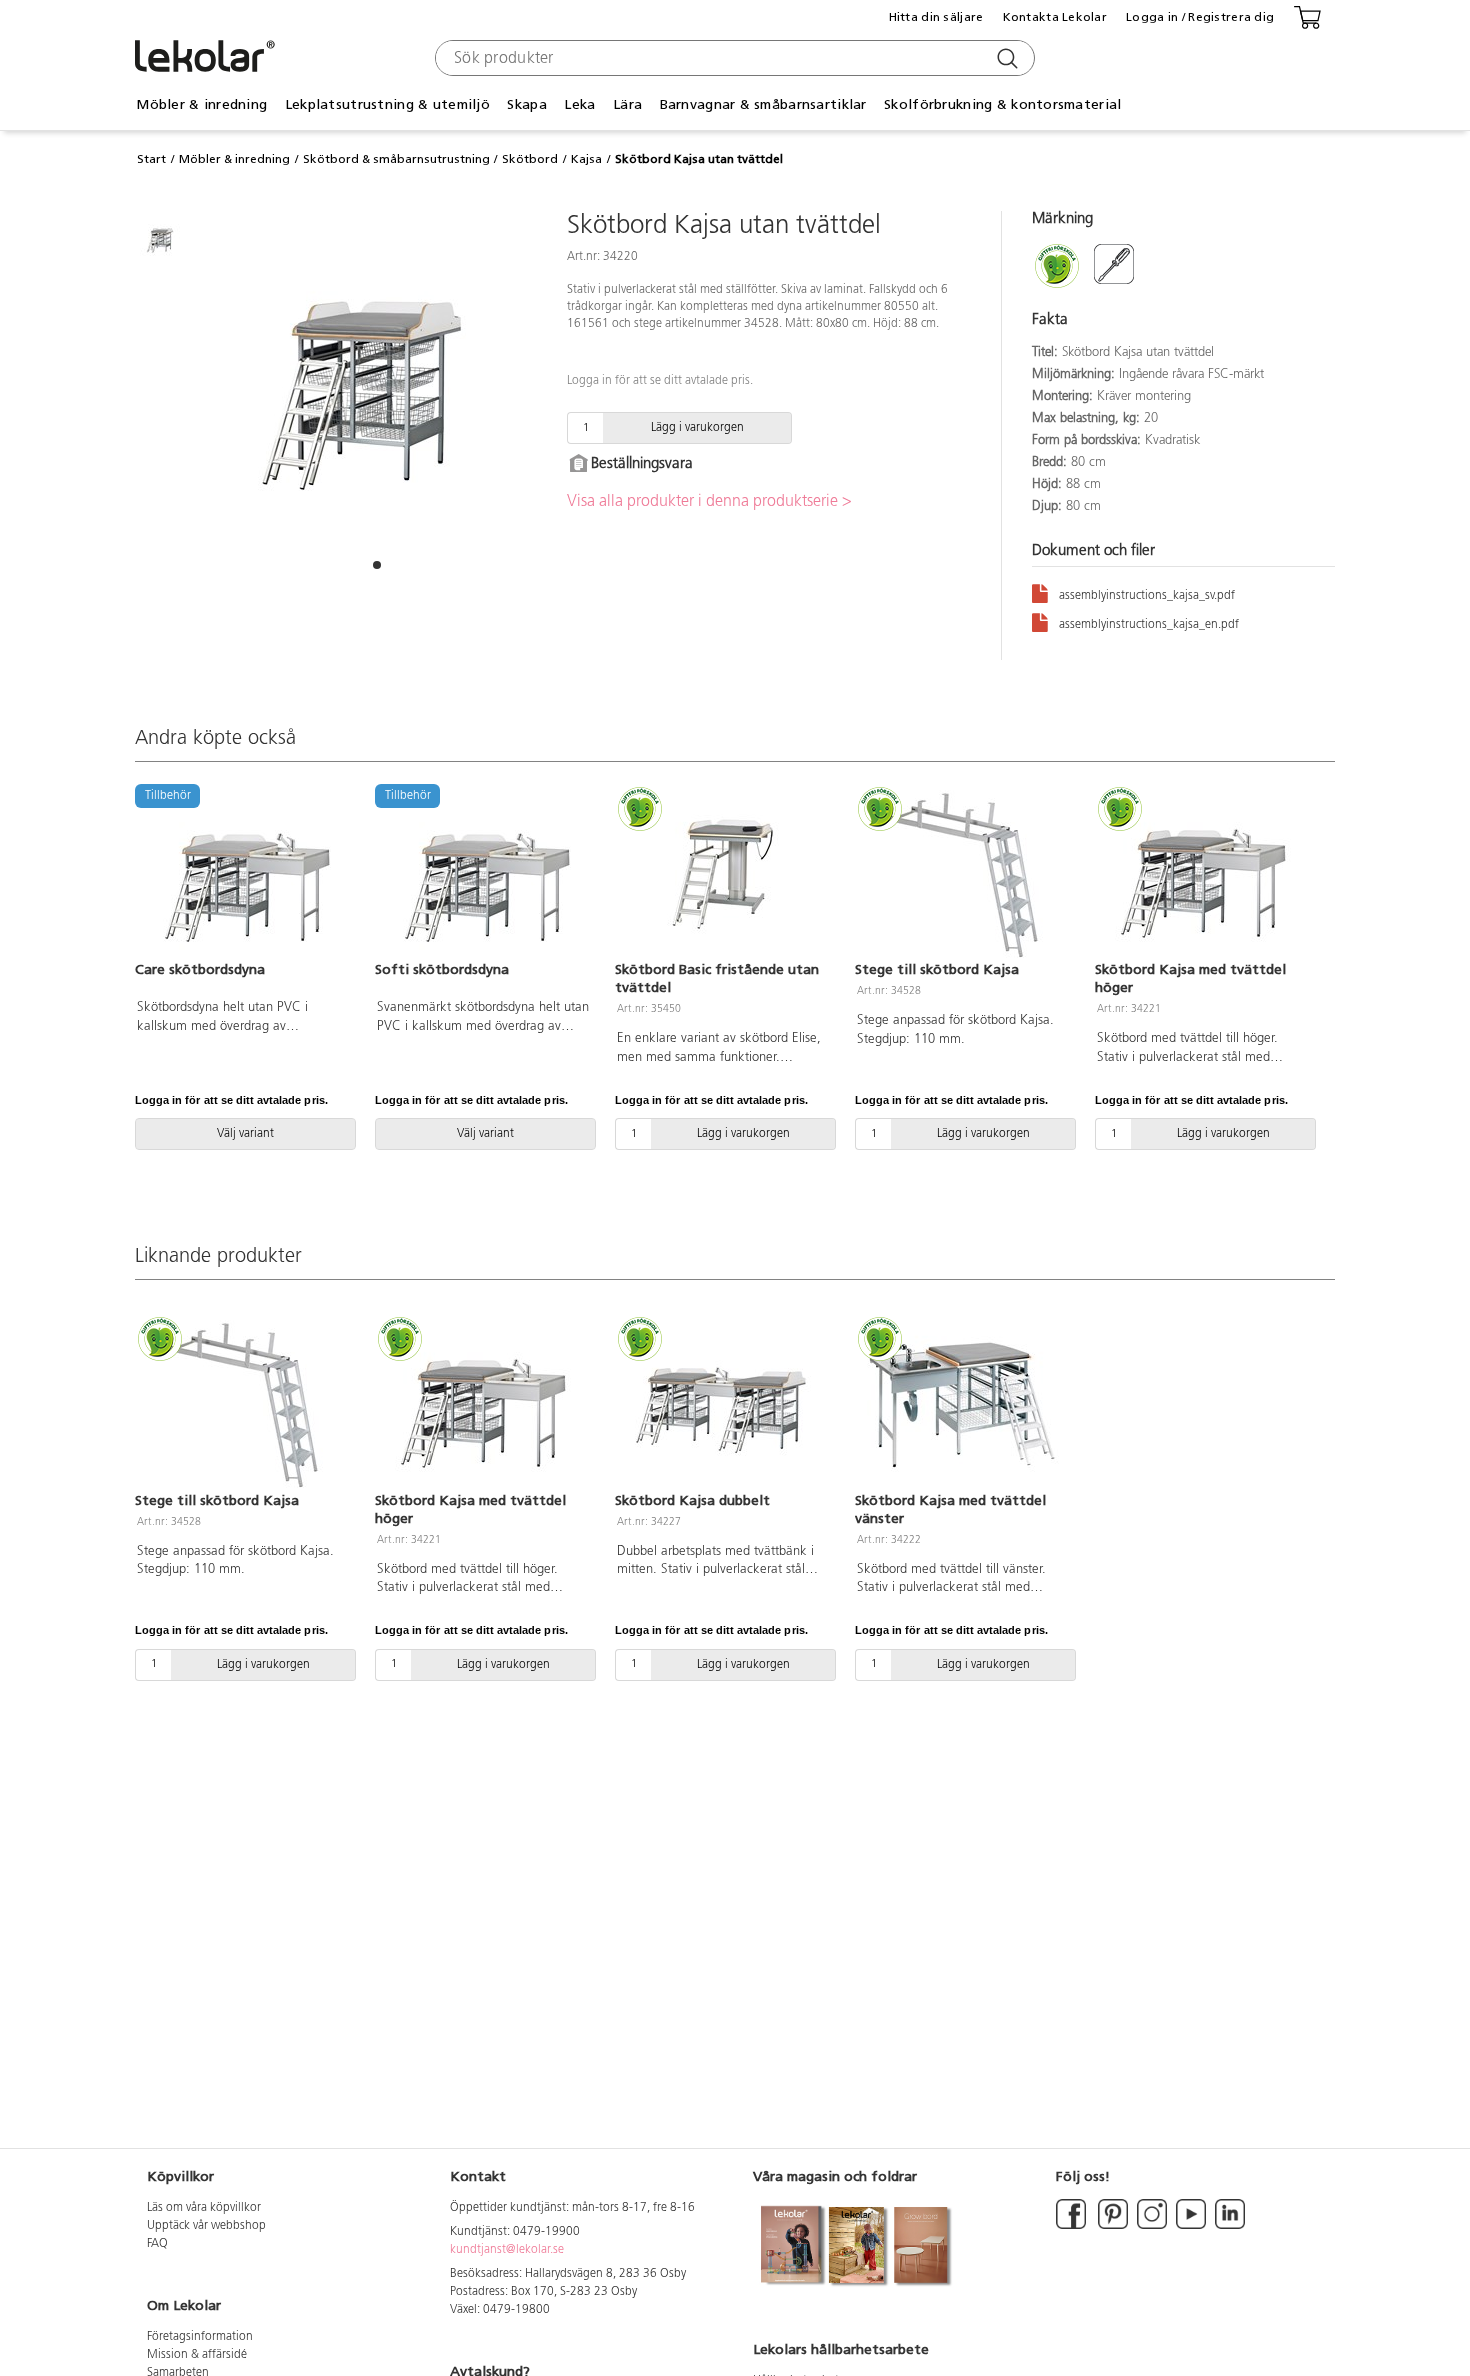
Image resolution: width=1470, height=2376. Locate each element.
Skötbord (530, 159)
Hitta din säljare (936, 17)
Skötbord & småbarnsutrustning (396, 159)
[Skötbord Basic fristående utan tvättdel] (723, 875)
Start (151, 159)
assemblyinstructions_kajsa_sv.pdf (1147, 596)
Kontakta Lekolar (1055, 17)
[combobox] (732, 58)
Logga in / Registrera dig (1200, 17)
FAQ (157, 2244)
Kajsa (586, 159)
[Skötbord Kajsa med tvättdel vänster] (963, 1405)
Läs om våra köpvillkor (204, 2208)
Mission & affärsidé (197, 2355)
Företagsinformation (200, 2337)
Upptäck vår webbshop (206, 2226)
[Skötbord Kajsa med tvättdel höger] (1203, 875)
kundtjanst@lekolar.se (507, 2250)
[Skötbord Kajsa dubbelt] (723, 1405)
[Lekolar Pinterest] (1111, 2226)
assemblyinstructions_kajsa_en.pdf (1149, 625)
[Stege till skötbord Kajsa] (963, 875)
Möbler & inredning (234, 159)
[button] (377, 565)
